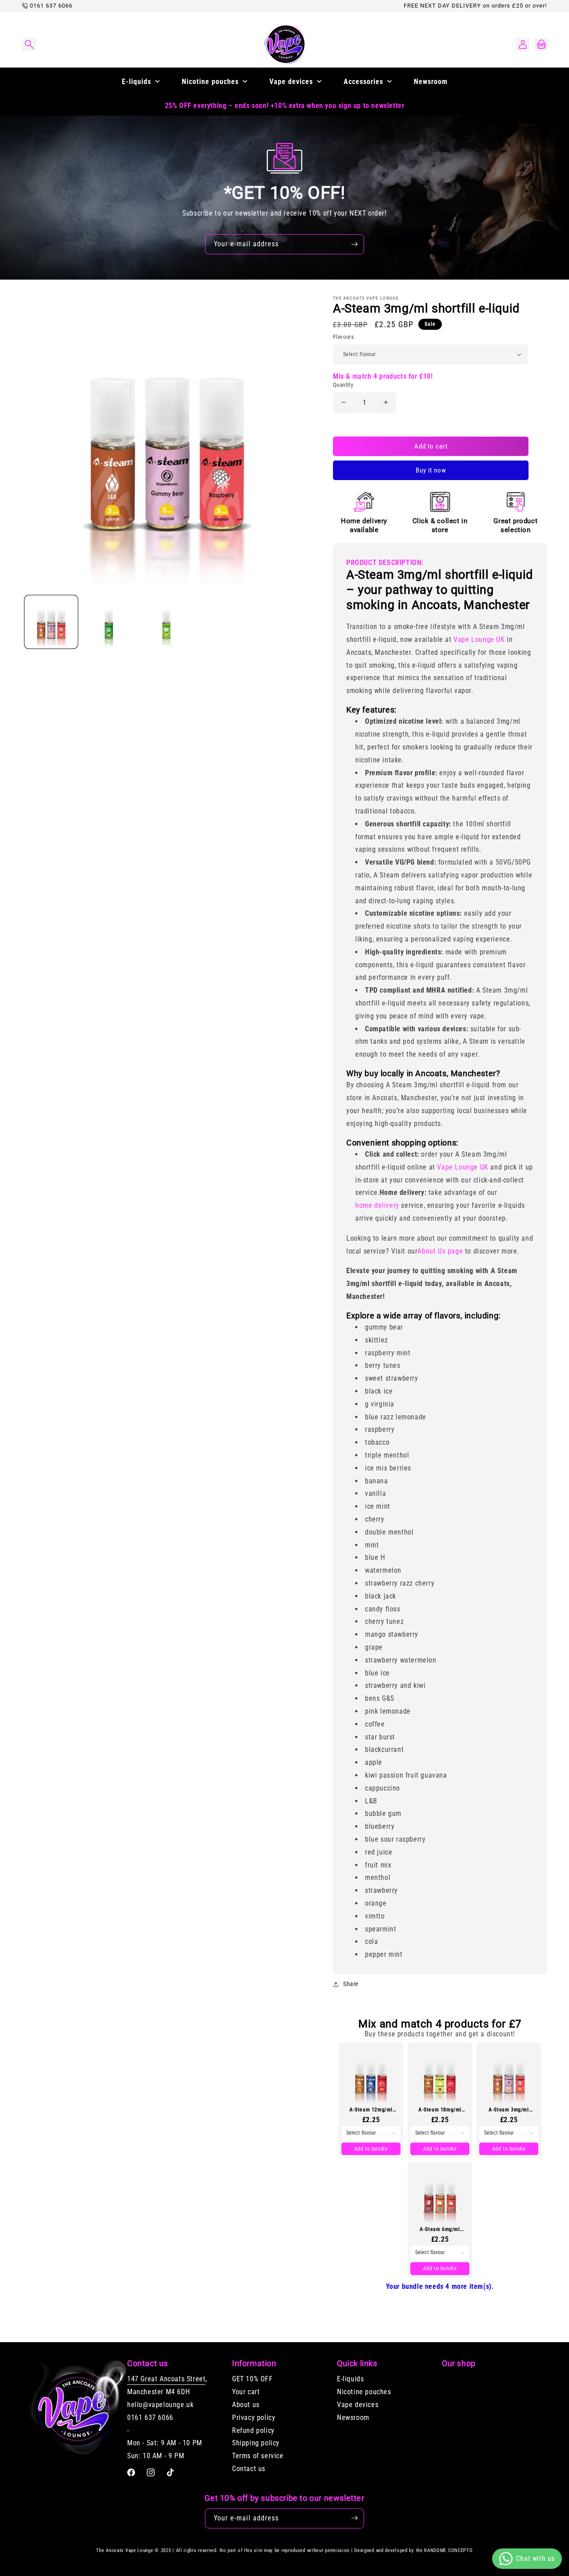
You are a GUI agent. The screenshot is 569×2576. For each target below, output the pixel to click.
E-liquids (350, 2379)
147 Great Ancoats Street (166, 2379)
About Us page (440, 1251)
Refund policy (253, 2430)
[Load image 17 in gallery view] (167, 622)
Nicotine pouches (364, 2392)
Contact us (249, 2469)
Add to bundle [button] (371, 2149)
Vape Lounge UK (479, 639)
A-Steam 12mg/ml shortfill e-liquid (371, 2110)
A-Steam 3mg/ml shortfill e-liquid (509, 2110)
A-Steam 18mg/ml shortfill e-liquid (440, 2110)
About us (246, 2405)
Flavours (343, 337)
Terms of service (258, 2456)
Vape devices (358, 2405)
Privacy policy (254, 2418)
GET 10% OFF (252, 2379)
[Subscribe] (354, 244)
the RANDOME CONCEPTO (445, 2550)
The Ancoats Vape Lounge (124, 2550)
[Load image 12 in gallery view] (109, 622)
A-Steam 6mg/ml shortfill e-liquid (440, 2229)
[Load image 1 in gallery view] (51, 622)
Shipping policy (256, 2443)
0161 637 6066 (51, 6)
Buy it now (431, 470)
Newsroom (353, 2418)
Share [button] (351, 1984)
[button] (29, 44)
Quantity (343, 385)
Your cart (246, 2392)
